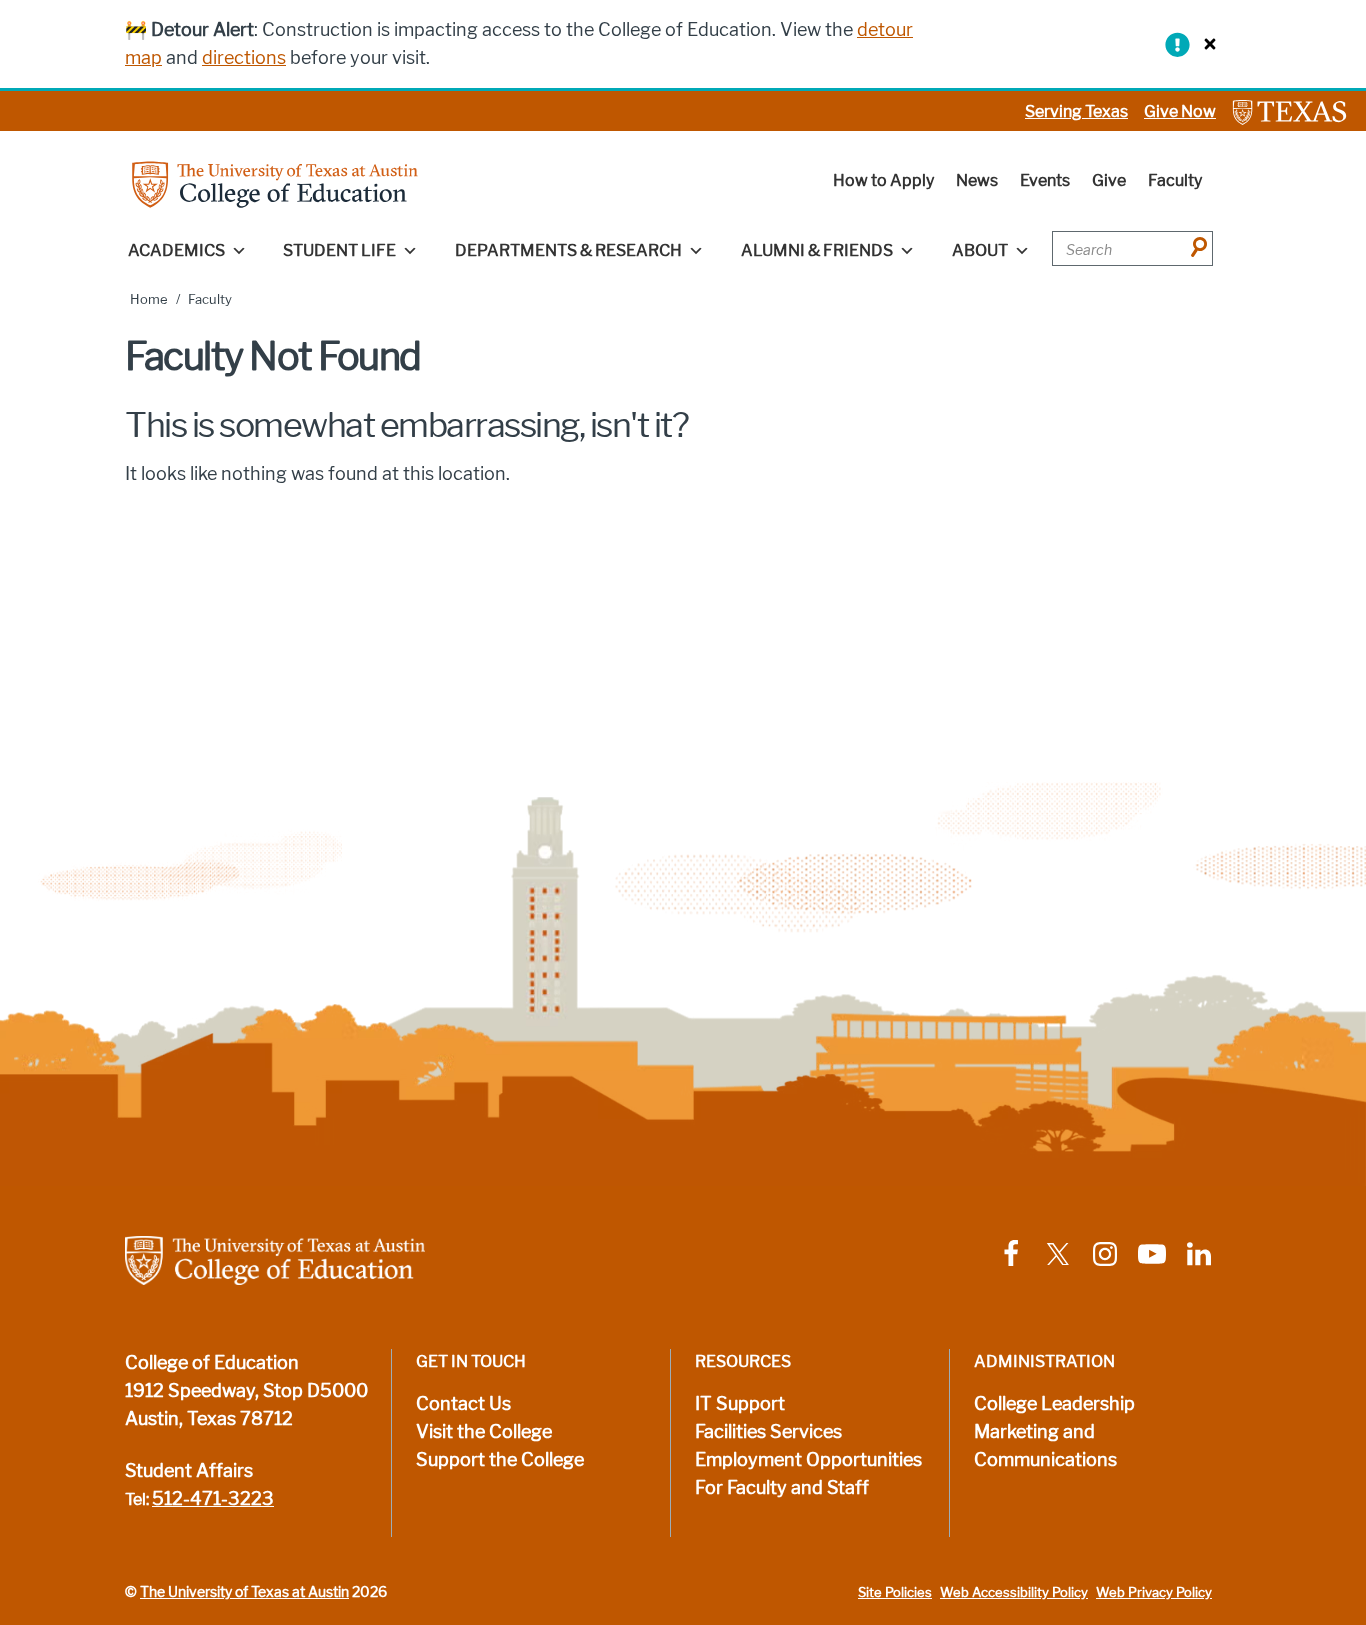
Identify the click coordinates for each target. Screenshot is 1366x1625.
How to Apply (883, 180)
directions (244, 58)
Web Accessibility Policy (1014, 1592)
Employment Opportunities (808, 1460)
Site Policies (895, 1592)
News (977, 180)
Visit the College (484, 1432)
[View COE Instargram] (1105, 1252)
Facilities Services (768, 1432)
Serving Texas (1076, 111)
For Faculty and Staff (782, 1488)
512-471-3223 (213, 1499)
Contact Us (463, 1404)
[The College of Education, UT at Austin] (275, 183)
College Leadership (1054, 1404)
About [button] (980, 250)
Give (1109, 180)
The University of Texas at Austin (244, 1592)
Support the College (500, 1460)
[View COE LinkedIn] (1199, 1252)
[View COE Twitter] (1058, 1252)
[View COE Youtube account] (1152, 1252)
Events (1045, 180)
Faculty (1175, 180)
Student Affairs (189, 1471)
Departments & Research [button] (568, 250)
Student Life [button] (339, 250)
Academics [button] (176, 250)
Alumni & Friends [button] (817, 250)
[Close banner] (1205, 43)
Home (149, 299)
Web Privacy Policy (1154, 1592)
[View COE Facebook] (1011, 1252)
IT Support (740, 1404)
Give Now (1180, 111)
